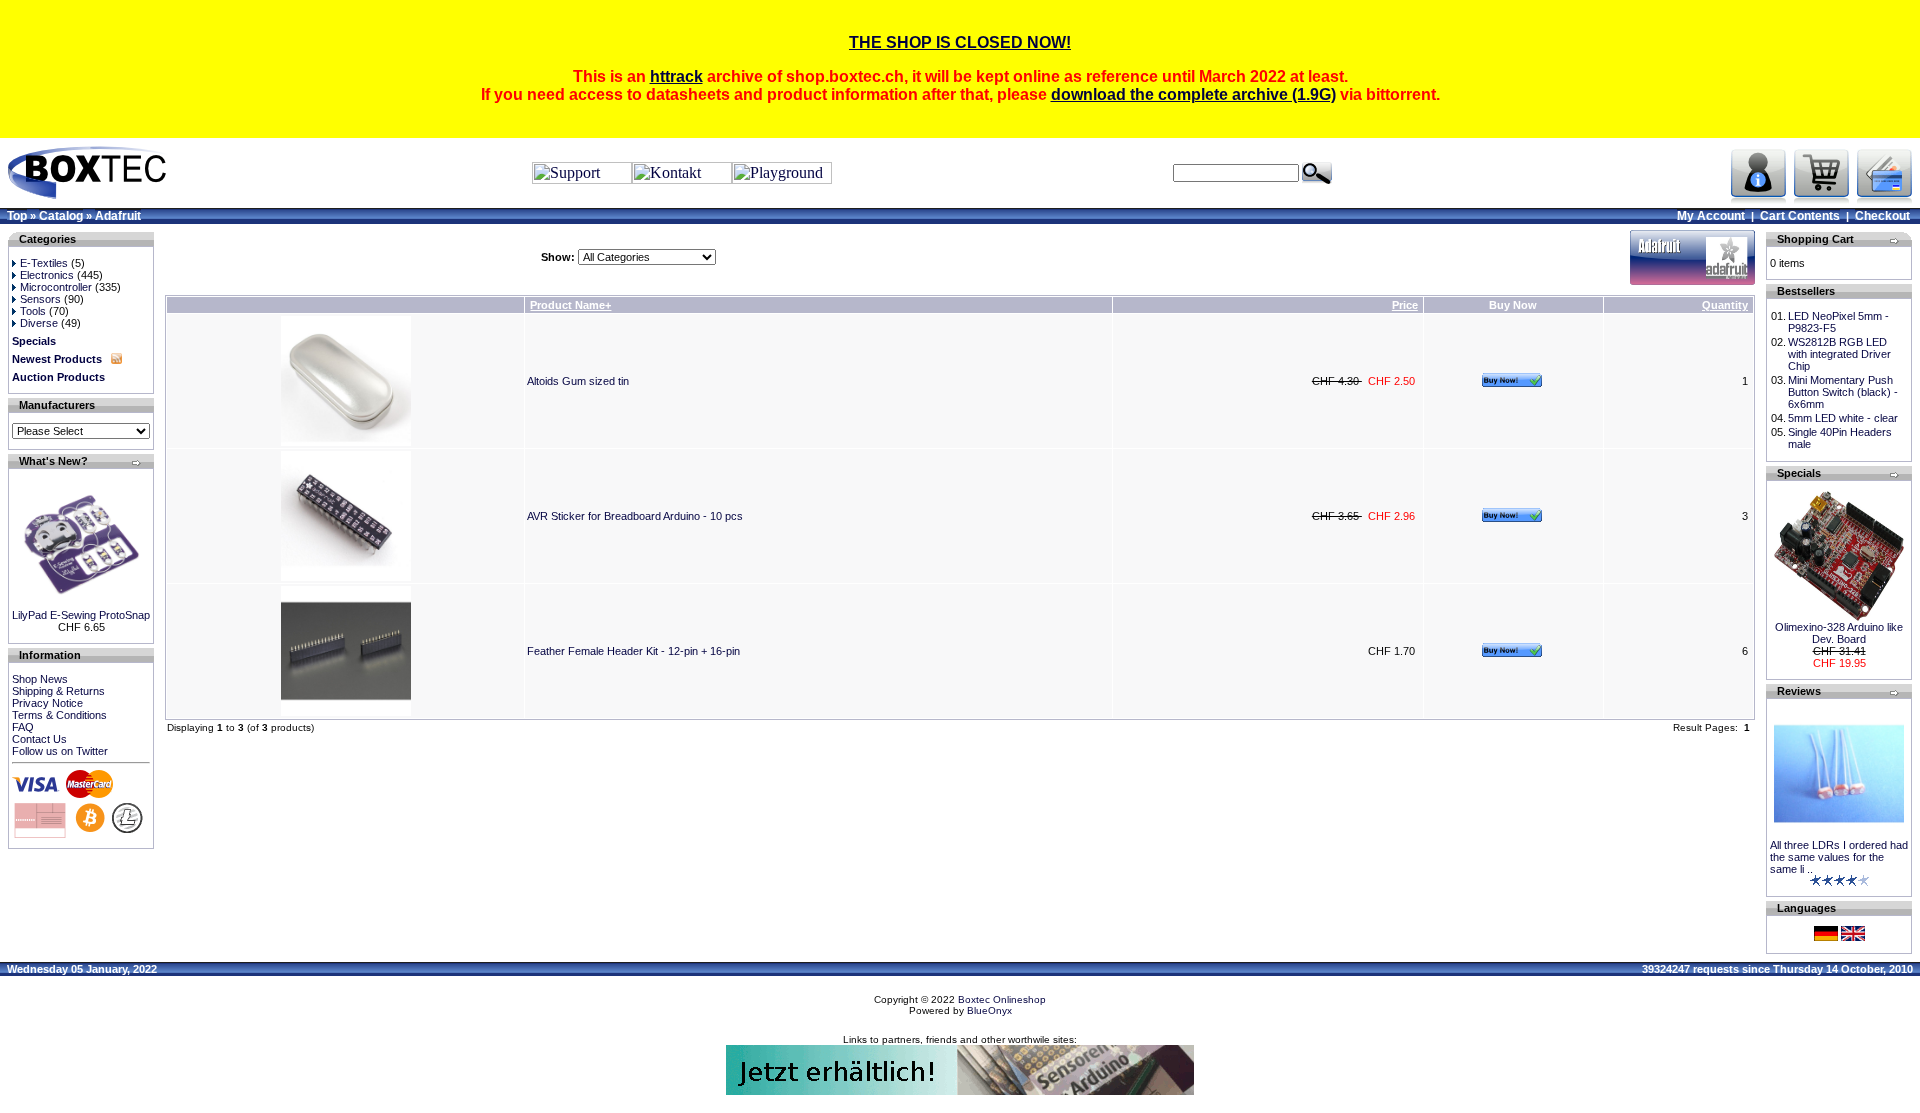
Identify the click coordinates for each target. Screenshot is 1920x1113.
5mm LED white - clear (1843, 418)
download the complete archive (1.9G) (1193, 94)
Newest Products (57, 359)
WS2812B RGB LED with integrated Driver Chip (1839, 354)
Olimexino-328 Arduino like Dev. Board (1839, 633)
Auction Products (58, 377)
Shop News (40, 679)
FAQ (23, 727)
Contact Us (39, 739)
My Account (1711, 216)
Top (17, 216)
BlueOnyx (989, 1010)
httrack (676, 76)
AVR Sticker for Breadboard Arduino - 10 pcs (635, 516)
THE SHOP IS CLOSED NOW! (960, 42)
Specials (34, 341)
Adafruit (118, 216)
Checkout (1882, 216)
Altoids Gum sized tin (578, 381)
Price (1405, 305)
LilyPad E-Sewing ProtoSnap (81, 615)
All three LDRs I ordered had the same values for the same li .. (1839, 857)
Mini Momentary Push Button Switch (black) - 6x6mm (1843, 392)
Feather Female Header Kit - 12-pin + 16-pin (633, 651)
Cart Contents (1800, 216)
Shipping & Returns (58, 691)
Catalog (61, 216)
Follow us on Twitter (60, 751)
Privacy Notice (47, 703)
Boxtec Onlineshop (1002, 999)
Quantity (1725, 305)
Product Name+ (570, 305)
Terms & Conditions (59, 715)
